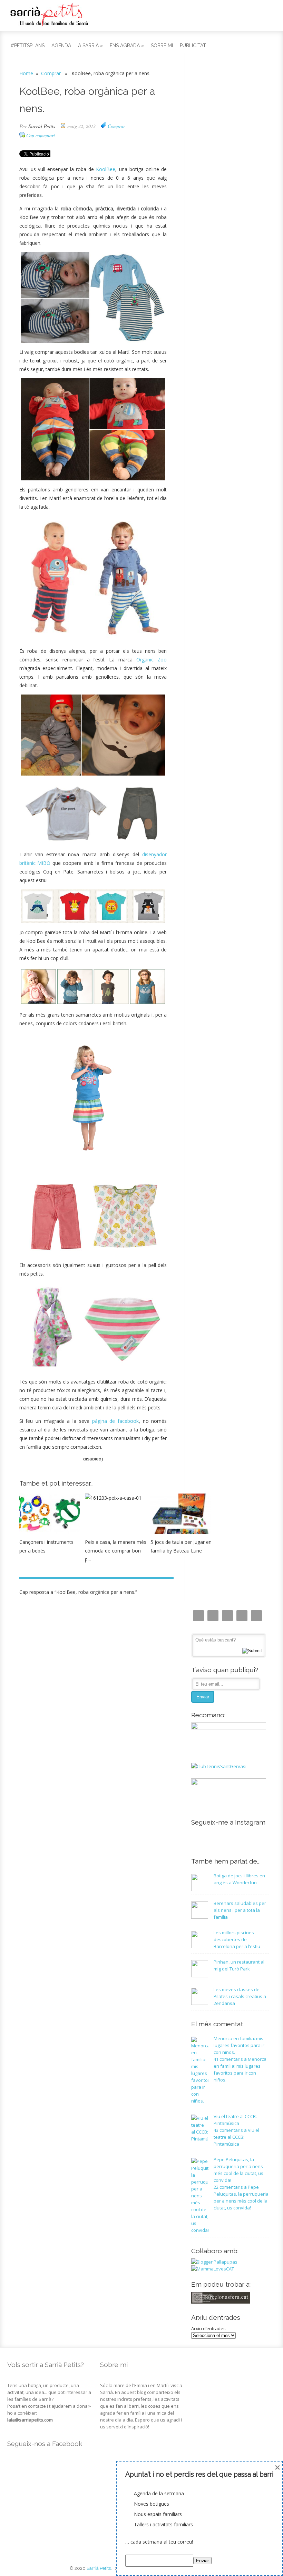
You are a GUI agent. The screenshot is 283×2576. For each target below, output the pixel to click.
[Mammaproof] (213, 2269)
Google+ (242, 1616)
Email (213, 1616)
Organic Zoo (152, 660)
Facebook (227, 1616)
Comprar (51, 73)
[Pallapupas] (214, 2262)
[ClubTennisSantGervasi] (219, 1766)
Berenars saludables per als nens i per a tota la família (240, 1910)
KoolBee (106, 169)
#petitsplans (28, 46)
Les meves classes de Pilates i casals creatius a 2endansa (240, 1996)
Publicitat (193, 46)
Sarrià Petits (42, 126)
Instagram (198, 1616)
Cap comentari (41, 135)
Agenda (61, 46)
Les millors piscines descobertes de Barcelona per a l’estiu (237, 1939)
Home (26, 73)
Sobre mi (162, 46)
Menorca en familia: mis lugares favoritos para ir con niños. (239, 2045)
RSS (256, 1616)
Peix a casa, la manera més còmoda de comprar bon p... (116, 1551)
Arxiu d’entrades (208, 2328)
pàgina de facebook (115, 1421)
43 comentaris (236, 2137)
